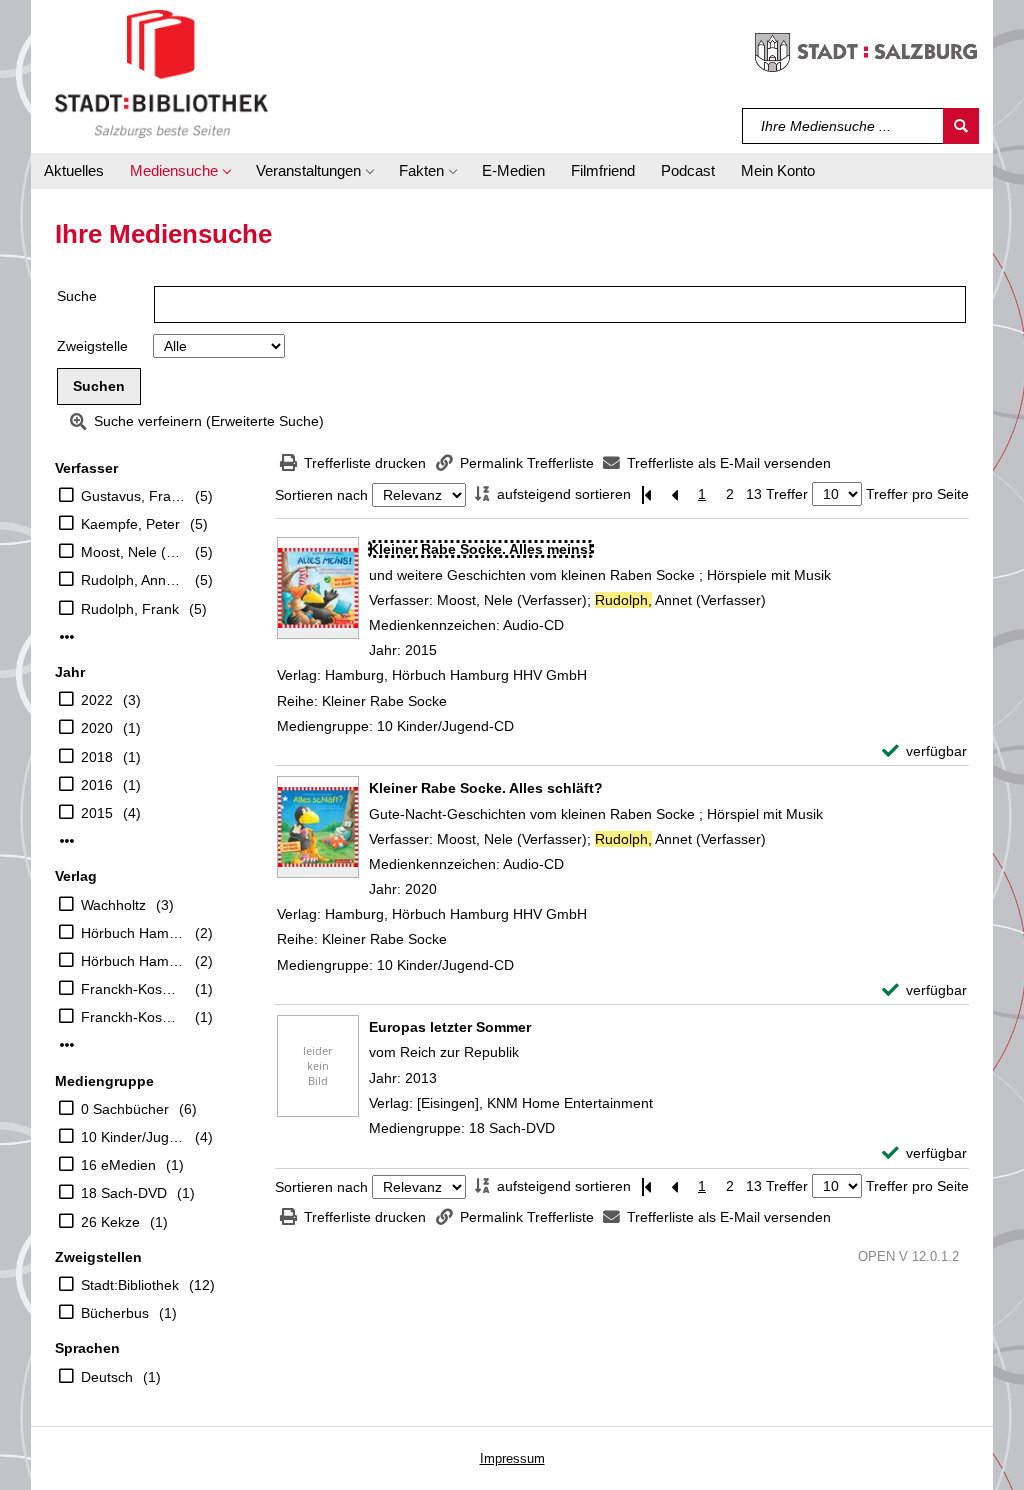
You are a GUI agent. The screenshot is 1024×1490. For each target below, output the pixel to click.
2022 (97, 700)
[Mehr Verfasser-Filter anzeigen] (67, 637)
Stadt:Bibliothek (130, 1285)
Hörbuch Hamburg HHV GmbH (133, 961)
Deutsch (107, 1377)
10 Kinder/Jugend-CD (133, 1137)
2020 (97, 728)
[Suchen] (961, 126)
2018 (97, 757)
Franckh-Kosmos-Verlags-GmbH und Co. (133, 1017)
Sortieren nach (321, 495)
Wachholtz (113, 905)
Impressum (512, 1458)
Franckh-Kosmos (133, 989)
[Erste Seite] (646, 494)
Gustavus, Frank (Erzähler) (133, 496)
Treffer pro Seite (917, 494)
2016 (97, 785)
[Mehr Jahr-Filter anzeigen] (67, 841)
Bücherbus (115, 1313)
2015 (97, 813)
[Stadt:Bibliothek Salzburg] (161, 73)
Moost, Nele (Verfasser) (133, 552)
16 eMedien (118, 1165)
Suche (77, 296)
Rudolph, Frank (130, 609)
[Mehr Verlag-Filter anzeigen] (67, 1045)
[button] (180, 171)
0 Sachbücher (125, 1109)
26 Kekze (110, 1222)
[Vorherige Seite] (674, 494)
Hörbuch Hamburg (133, 933)
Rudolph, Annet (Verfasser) (133, 580)
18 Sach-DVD (124, 1193)
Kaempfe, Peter (130, 524)
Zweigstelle (92, 346)
